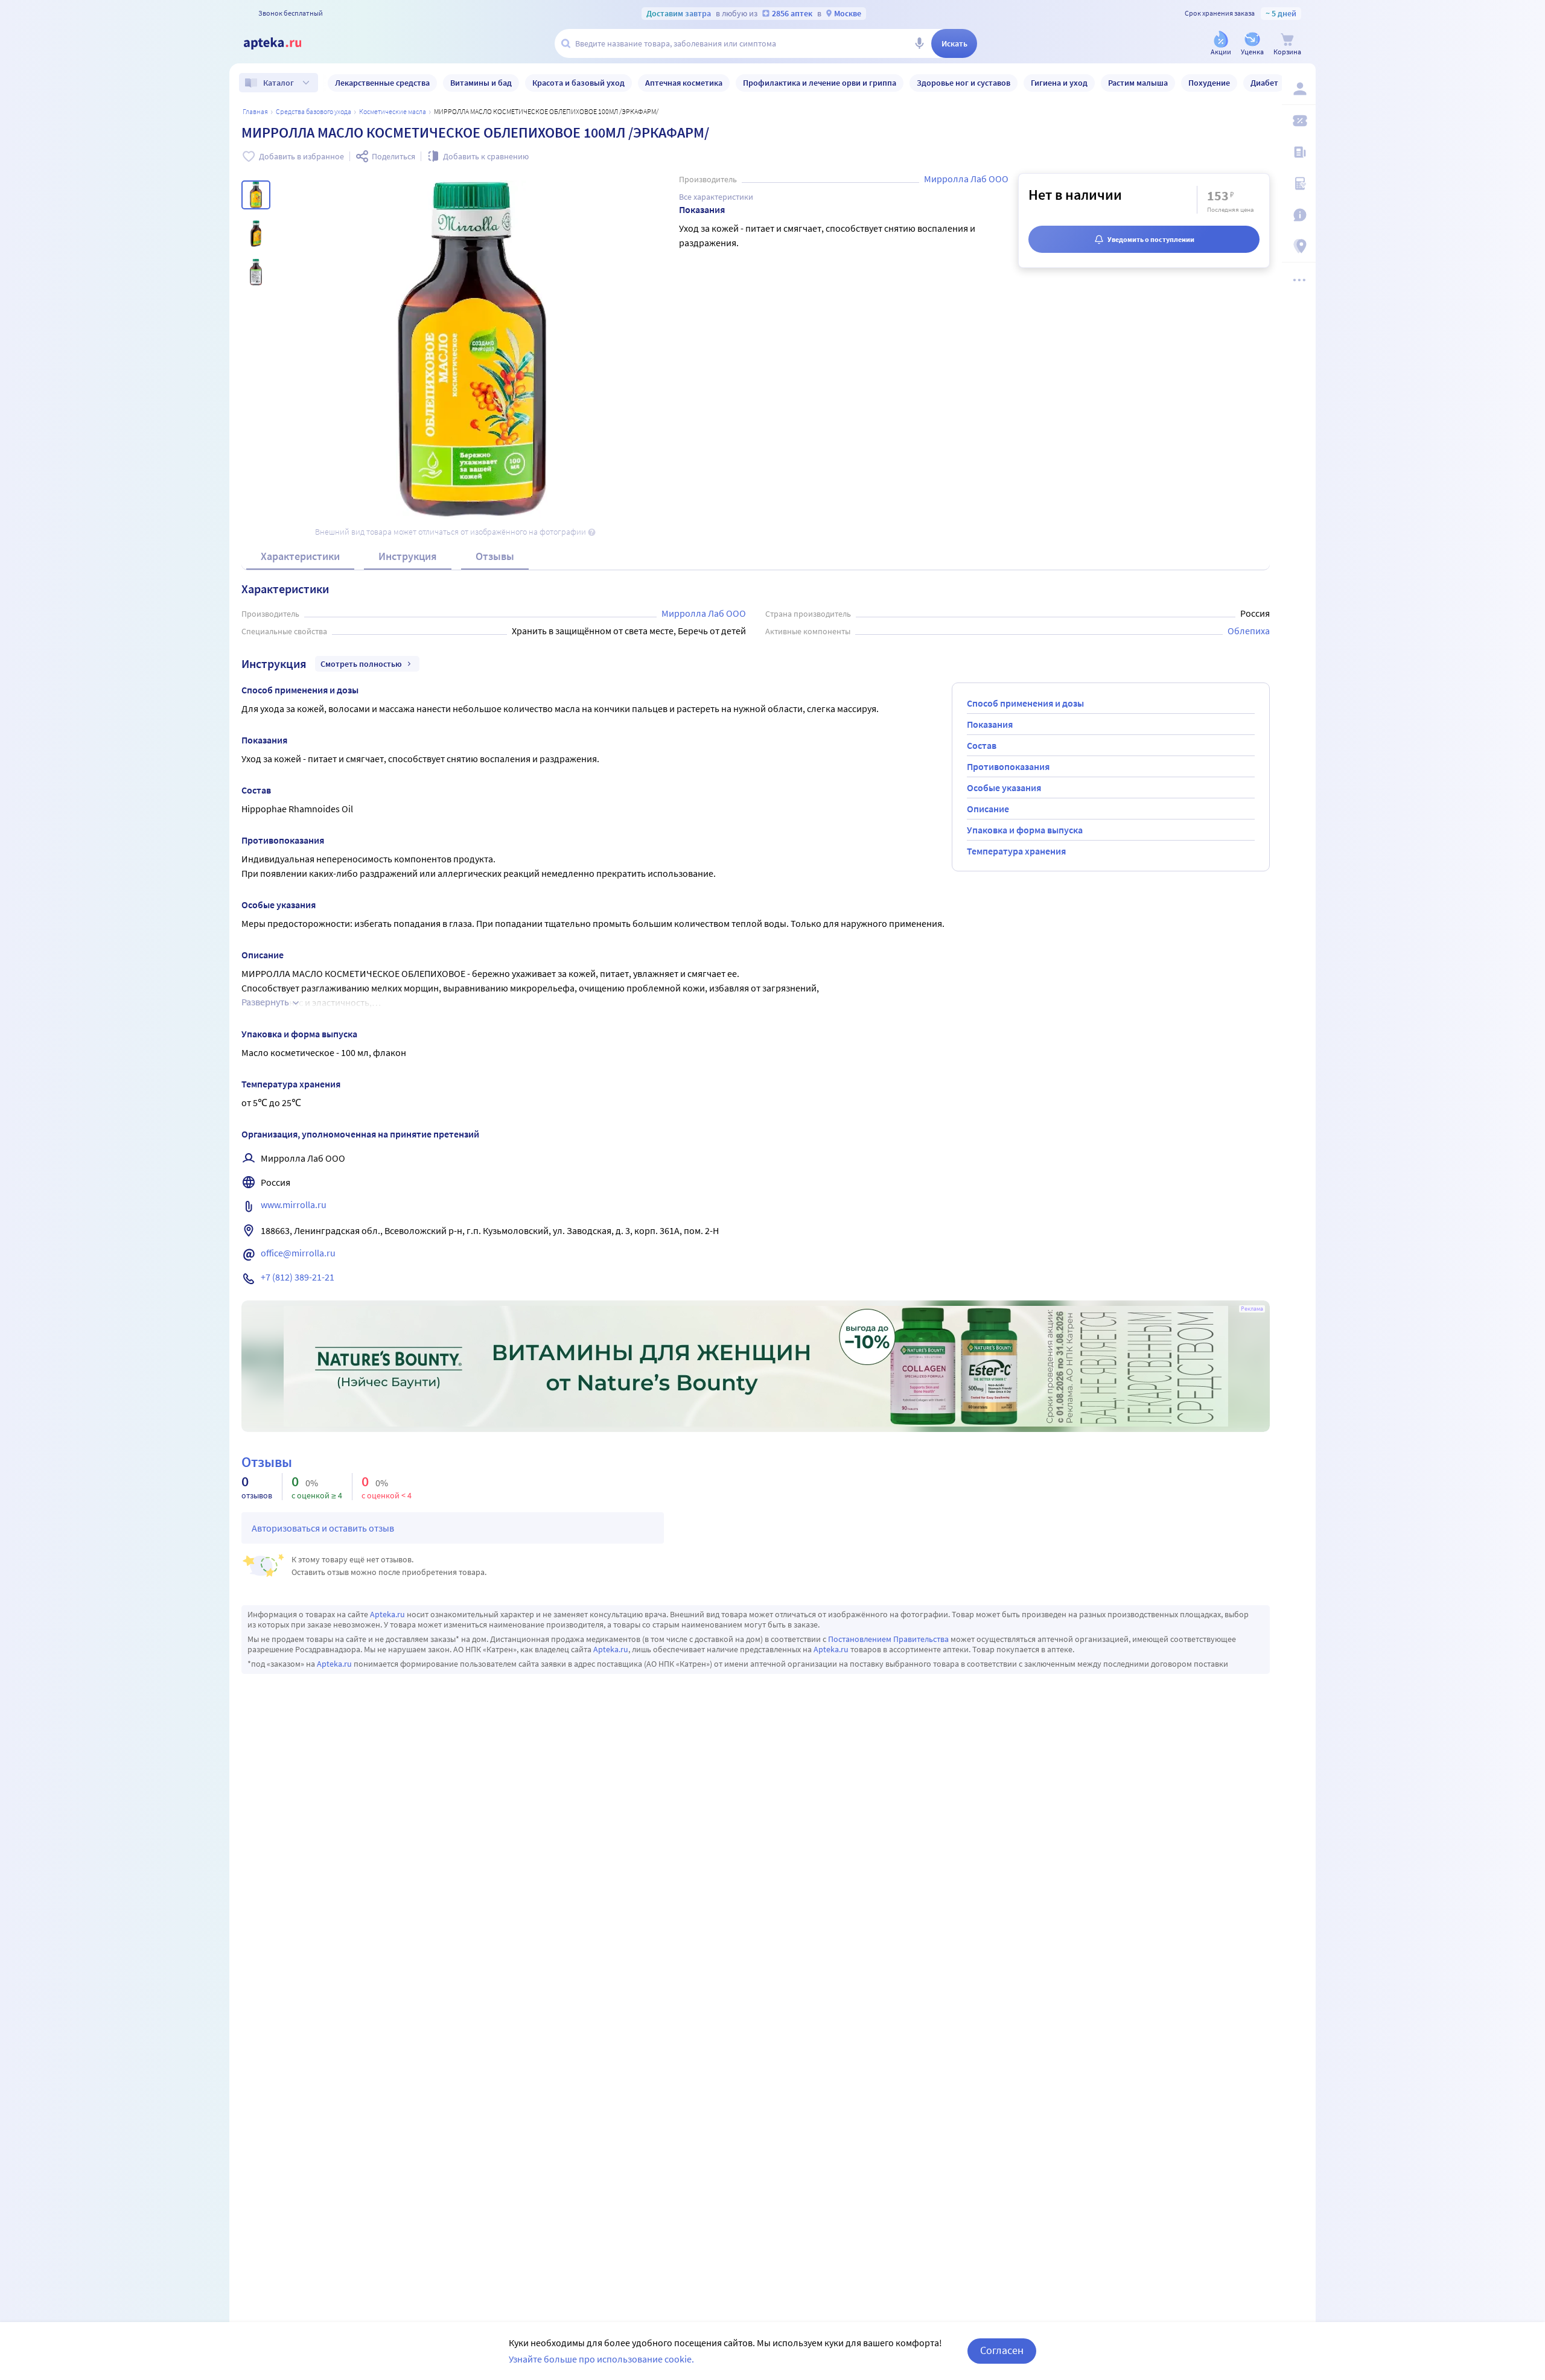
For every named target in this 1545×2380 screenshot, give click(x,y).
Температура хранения (1016, 851)
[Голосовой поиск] (919, 43)
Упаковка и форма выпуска (1025, 830)
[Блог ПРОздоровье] (1299, 152)
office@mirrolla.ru (298, 1253)
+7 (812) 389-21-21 (298, 1277)
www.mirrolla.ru (294, 1204)
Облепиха (1249, 631)
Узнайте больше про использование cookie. (601, 2359)
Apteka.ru (387, 1614)
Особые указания (1004, 787)
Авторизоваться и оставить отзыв (323, 1528)
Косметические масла (393, 111)
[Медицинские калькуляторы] (1299, 183)
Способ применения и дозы (1025, 703)
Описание (988, 809)
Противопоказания (1008, 766)
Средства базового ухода (314, 111)
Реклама (1252, 1309)
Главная (255, 111)
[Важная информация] (1299, 215)
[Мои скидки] (1299, 121)
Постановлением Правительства (888, 1639)
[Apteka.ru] (282, 43)
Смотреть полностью (361, 664)
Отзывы (495, 556)
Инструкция (408, 556)
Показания (990, 724)
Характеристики (300, 556)
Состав (982, 745)
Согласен (1002, 2350)
